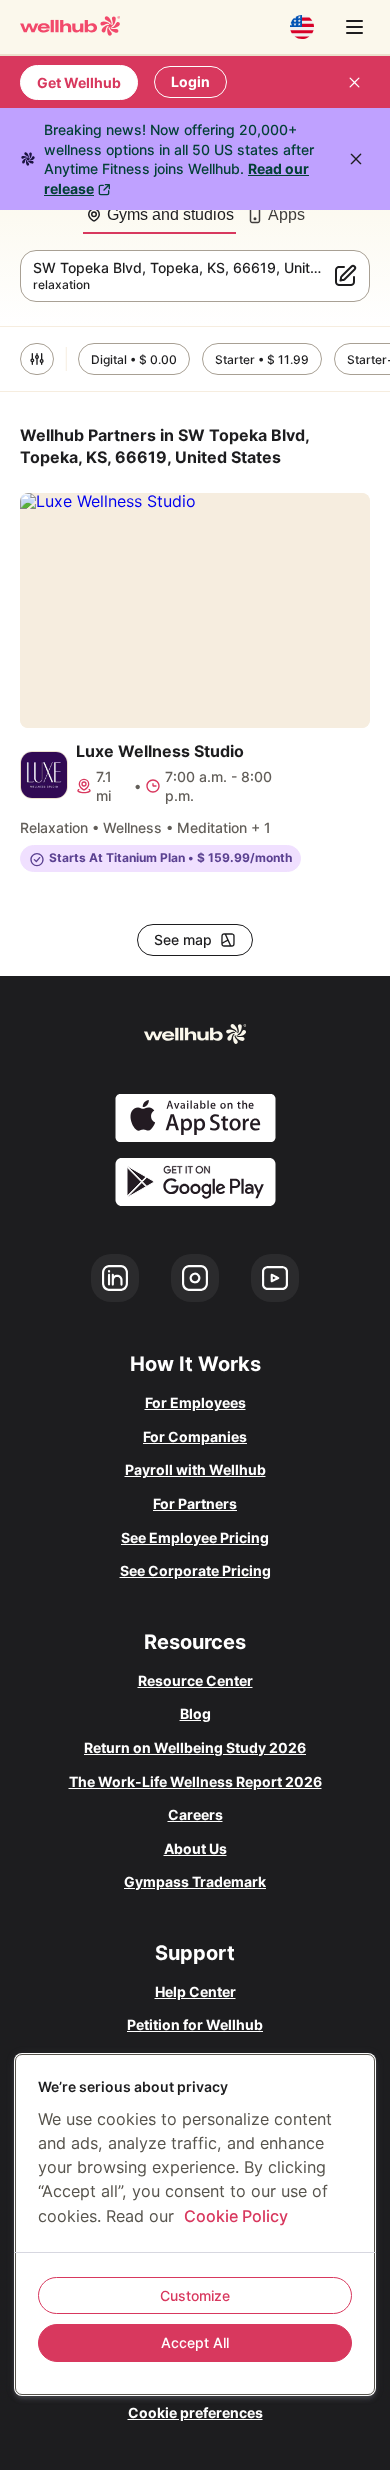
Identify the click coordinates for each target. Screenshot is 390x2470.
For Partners (195, 1503)
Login (190, 81)
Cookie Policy (236, 2216)
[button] (37, 359)
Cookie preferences (195, 2412)
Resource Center (195, 1680)
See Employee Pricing (195, 1537)
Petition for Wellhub (195, 2024)
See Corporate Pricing (195, 1570)
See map (183, 939)
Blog (195, 1713)
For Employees (195, 1402)
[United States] (302, 27)
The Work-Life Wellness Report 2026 (195, 1781)
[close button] (354, 82)
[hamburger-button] (354, 27)
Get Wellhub (79, 82)
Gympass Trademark (195, 1881)
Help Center (195, 1991)
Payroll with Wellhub (195, 1469)
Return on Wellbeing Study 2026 (195, 1747)
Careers (195, 1814)
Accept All (195, 2342)
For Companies (195, 1436)
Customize (195, 2295)
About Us (195, 1848)
